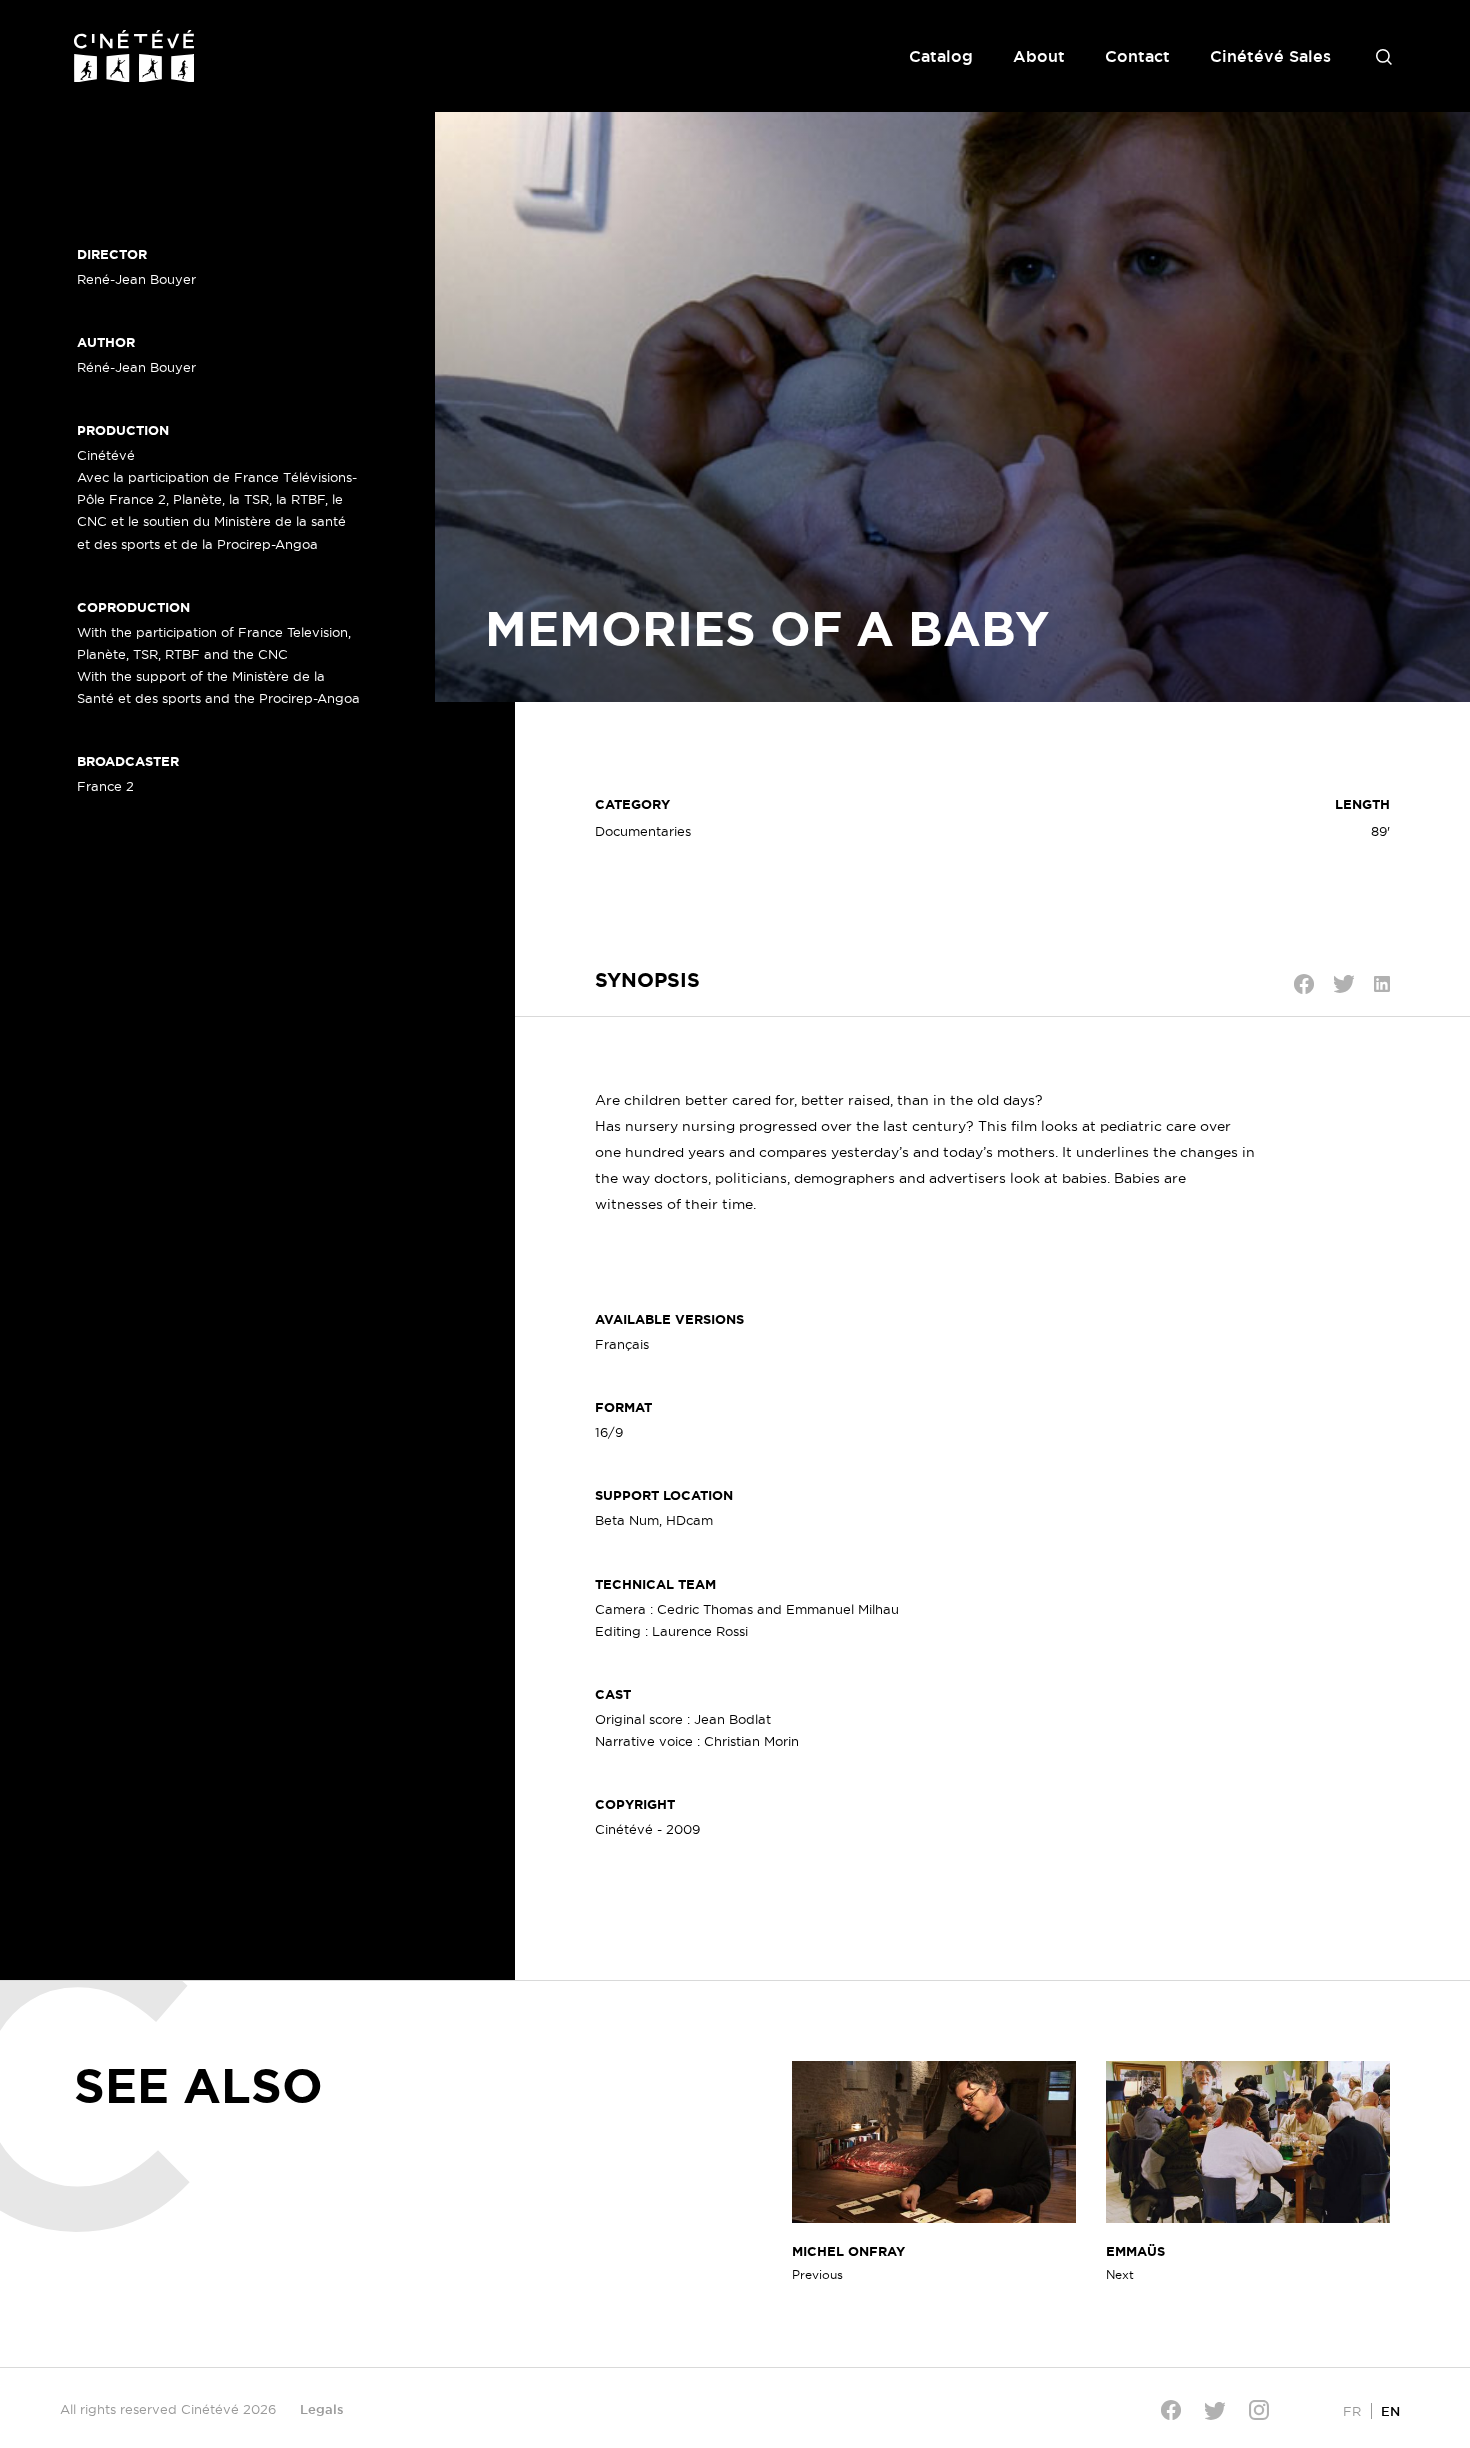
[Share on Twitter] (1344, 984)
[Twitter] (1215, 2410)
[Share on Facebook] (1304, 984)
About (1039, 56)
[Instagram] (1259, 2410)
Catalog (941, 56)
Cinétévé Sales (1270, 56)
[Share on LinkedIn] (1382, 984)
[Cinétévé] (134, 56)
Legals (322, 2409)
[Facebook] (1171, 2410)
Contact (1137, 56)
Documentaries (643, 831)
